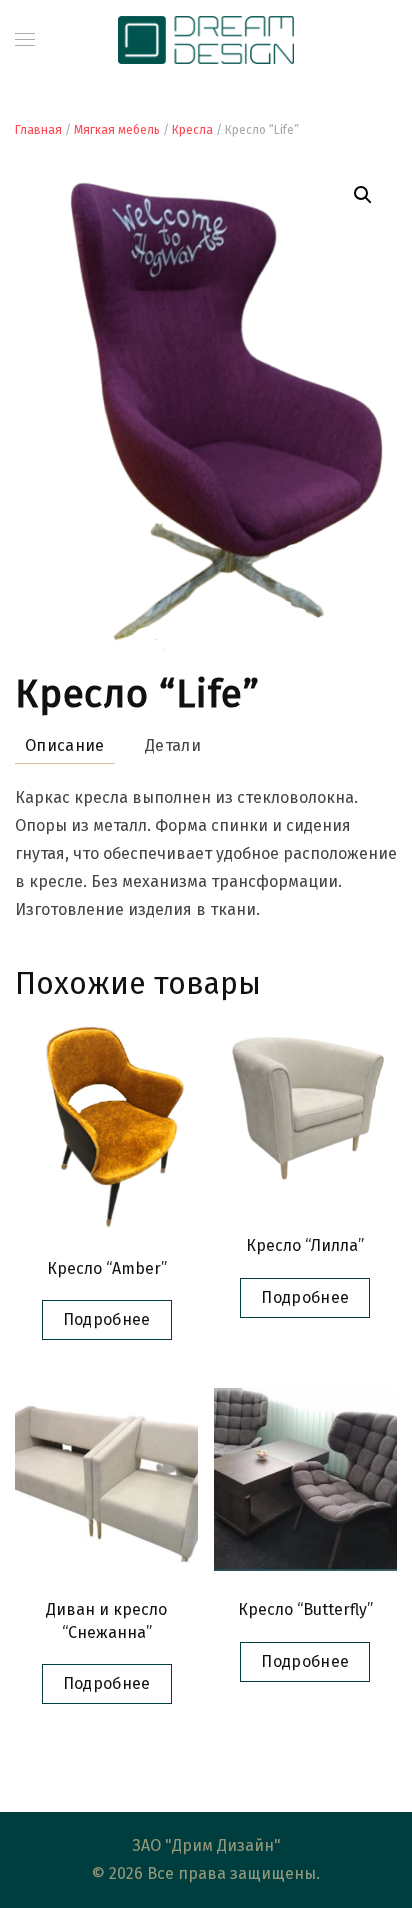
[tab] (163, 746)
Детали (173, 745)
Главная (38, 130)
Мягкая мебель (117, 130)
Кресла (192, 130)
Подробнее (107, 1319)
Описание (65, 745)
